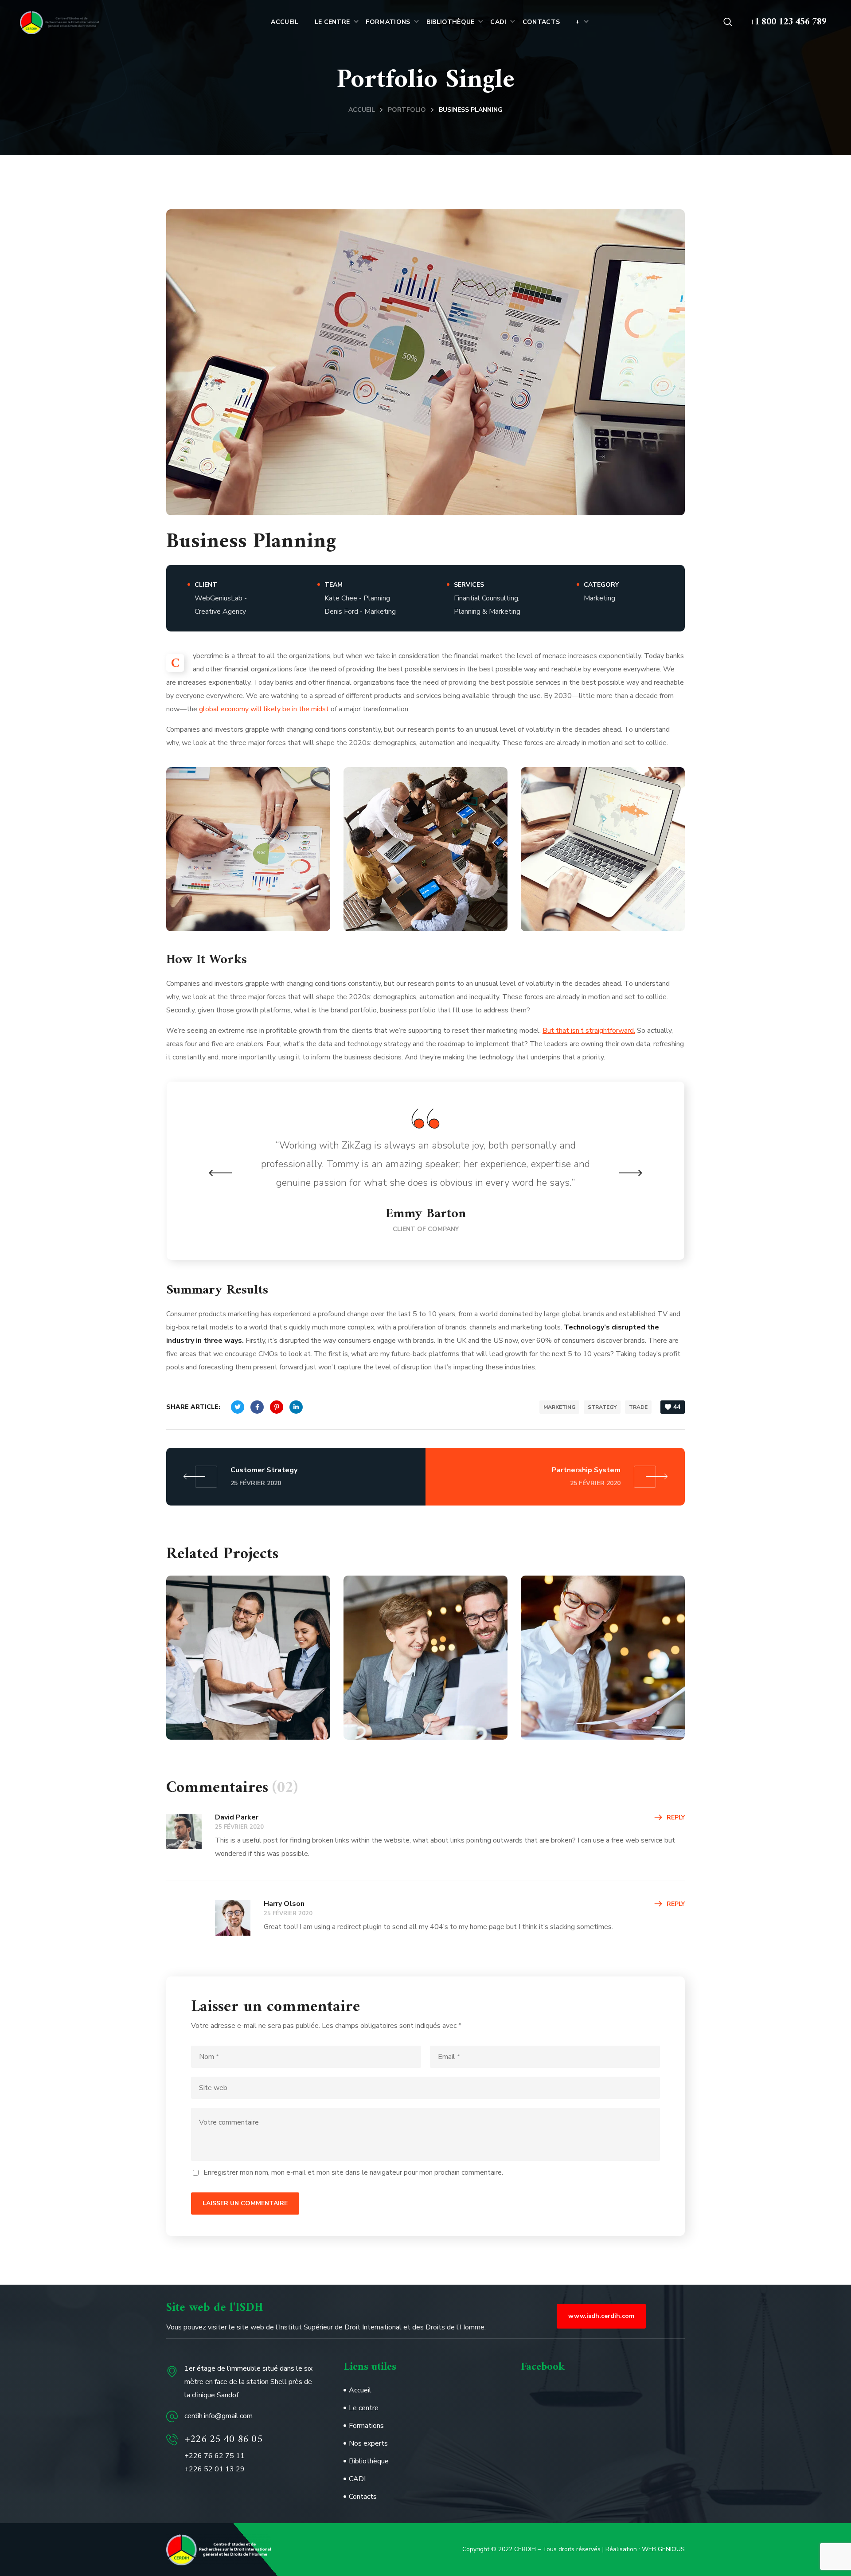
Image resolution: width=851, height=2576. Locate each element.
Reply (676, 1817)
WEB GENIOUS (663, 2549)
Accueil (362, 110)
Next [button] (630, 1173)
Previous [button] (221, 1173)
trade (638, 1407)
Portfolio (407, 110)
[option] (426, 1171)
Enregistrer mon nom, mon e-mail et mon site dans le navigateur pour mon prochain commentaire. (353, 2172)
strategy (602, 1407)
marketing (559, 1407)
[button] (728, 22)
